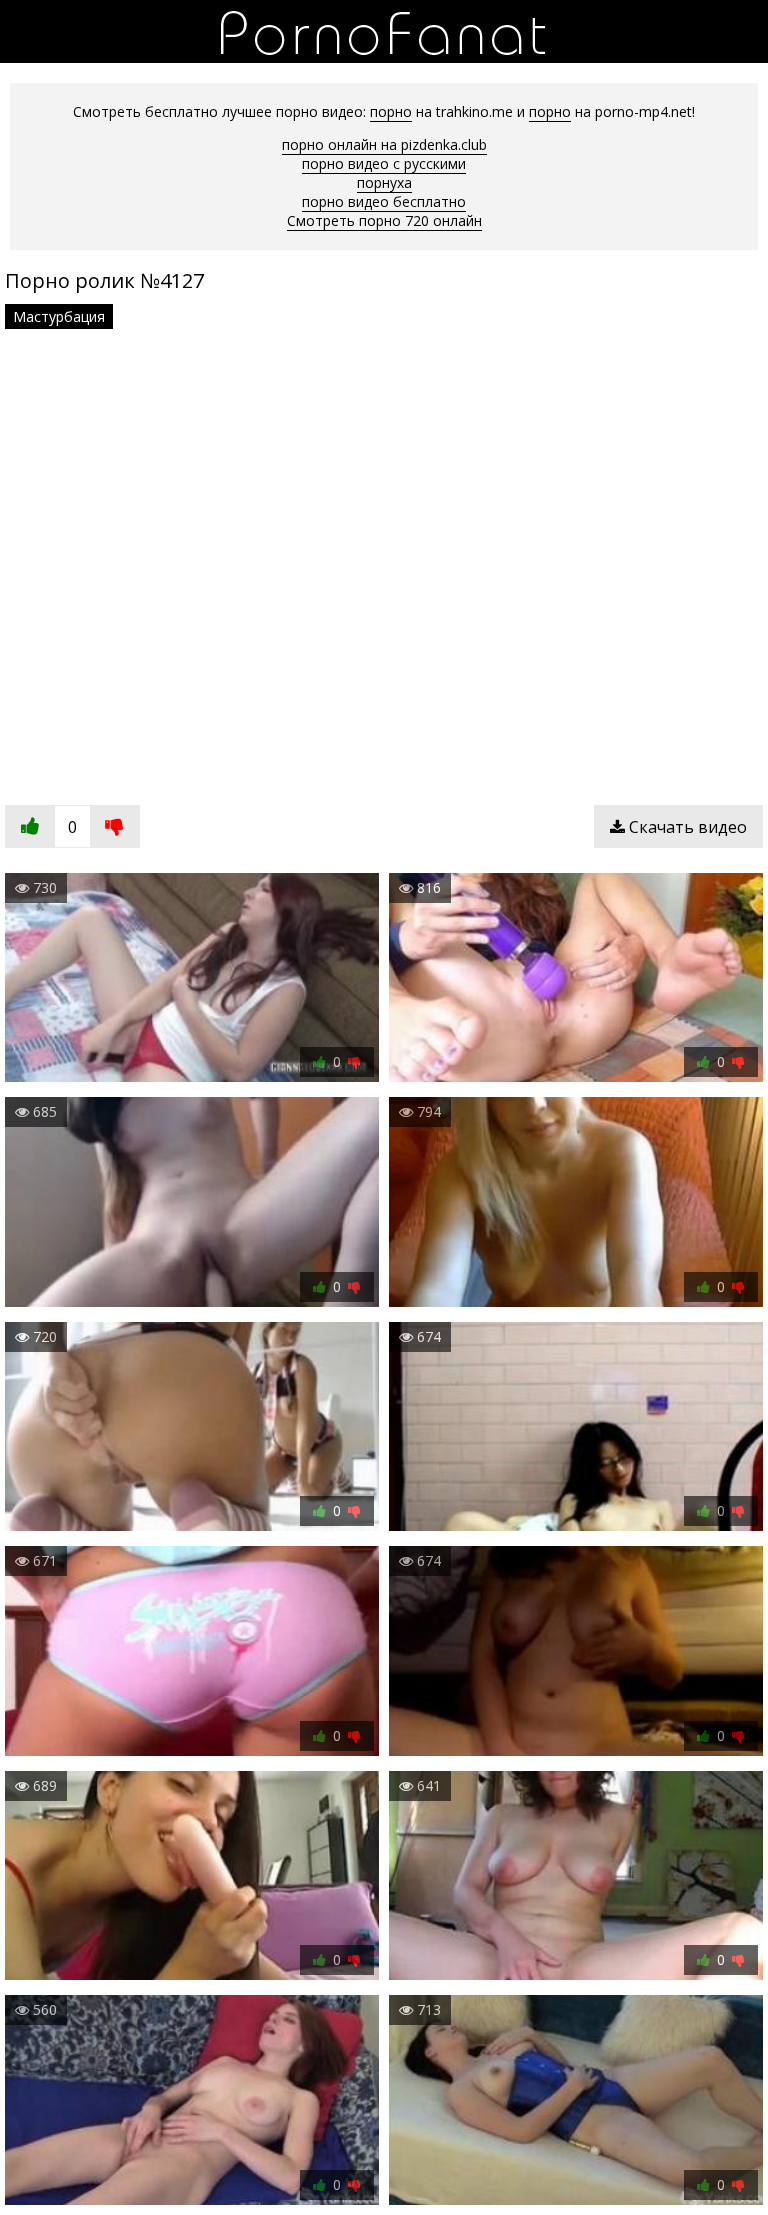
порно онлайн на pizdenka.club (384, 144)
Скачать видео (686, 827)
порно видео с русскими (384, 163)
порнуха (384, 182)
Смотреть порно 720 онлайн (384, 220)
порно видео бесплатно (384, 201)
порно (391, 111)
